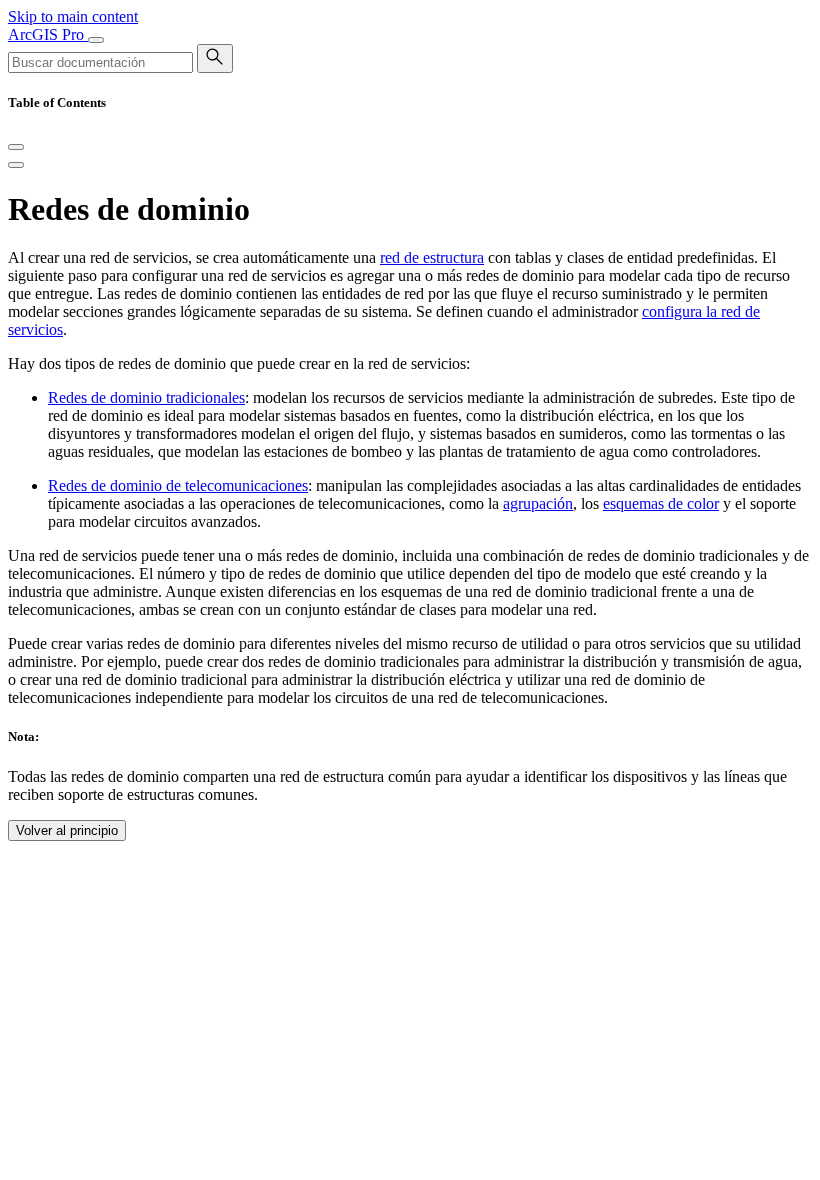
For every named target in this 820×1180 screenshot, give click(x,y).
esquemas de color (661, 503)
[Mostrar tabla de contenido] (16, 165)
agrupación (538, 503)
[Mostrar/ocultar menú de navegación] (96, 40)
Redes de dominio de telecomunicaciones (178, 485)
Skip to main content (73, 16)
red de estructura (432, 257)
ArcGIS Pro (48, 34)
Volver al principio (67, 830)
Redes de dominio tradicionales (146, 397)
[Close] (16, 147)
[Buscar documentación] (215, 58)
